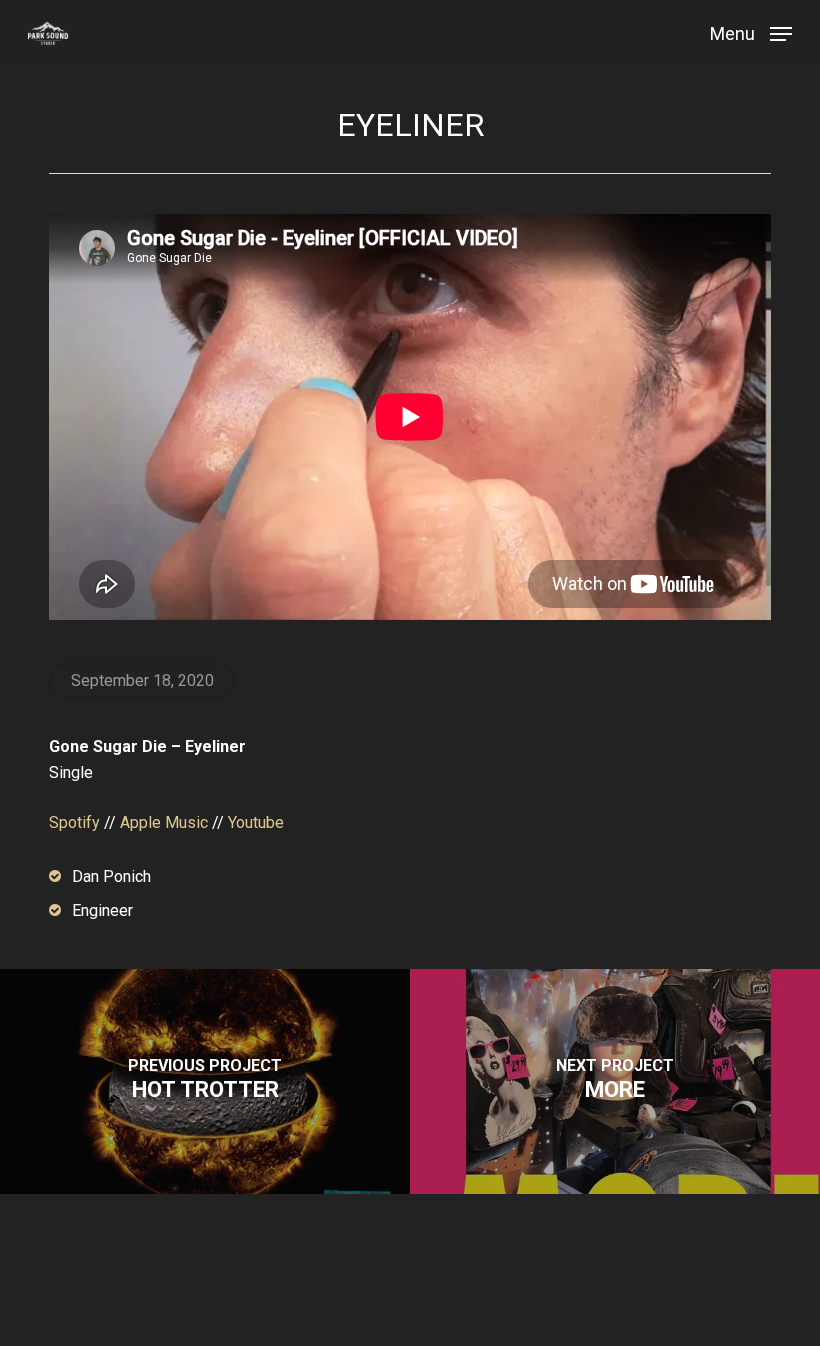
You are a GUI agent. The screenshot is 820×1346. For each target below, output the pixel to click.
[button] (751, 32)
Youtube (256, 822)
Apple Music (164, 822)
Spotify (74, 822)
